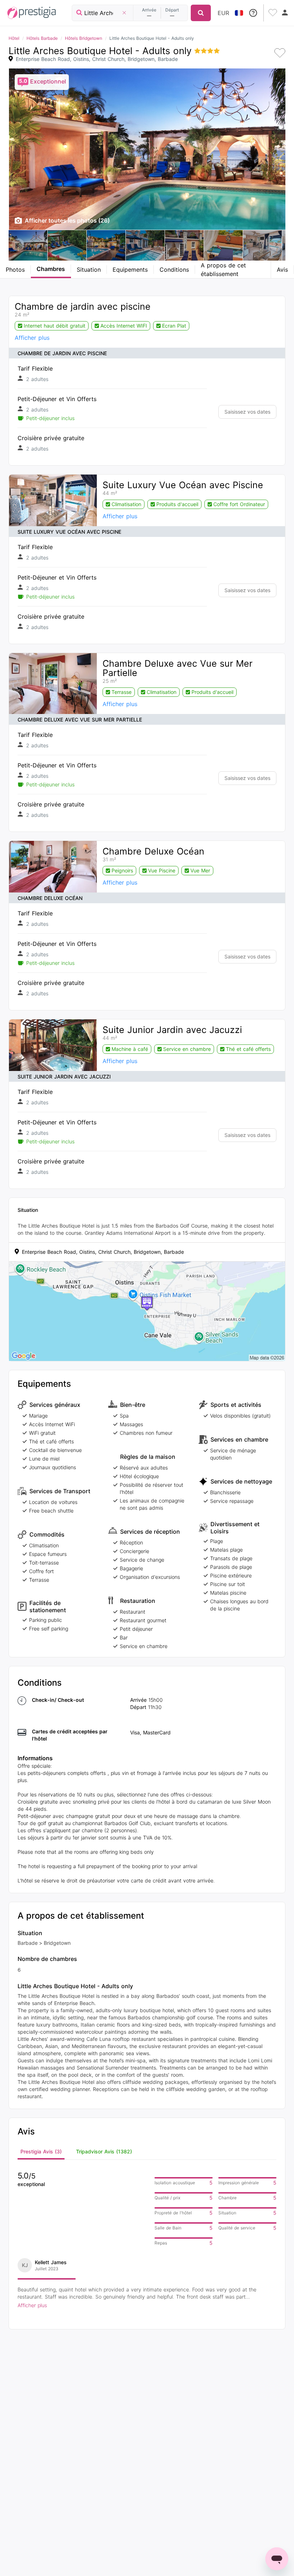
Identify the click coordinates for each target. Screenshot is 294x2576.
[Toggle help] (253, 13)
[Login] (285, 13)
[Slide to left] (18, 245)
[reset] (124, 13)
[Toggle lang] (239, 13)
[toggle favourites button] (274, 13)
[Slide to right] (276, 245)
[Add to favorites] (280, 54)
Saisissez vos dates (247, 412)
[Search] (201, 13)
